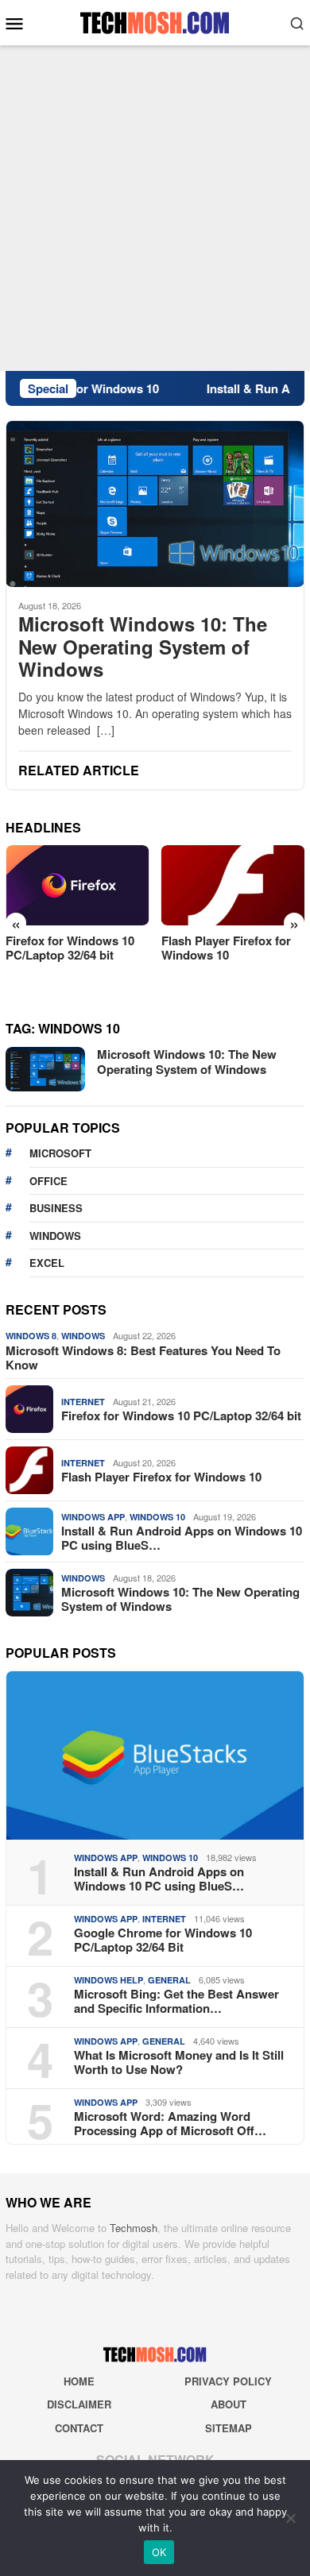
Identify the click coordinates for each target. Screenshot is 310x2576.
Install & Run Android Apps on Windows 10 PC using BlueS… (182, 1538)
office (48, 1181)
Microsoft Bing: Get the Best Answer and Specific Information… (176, 2001)
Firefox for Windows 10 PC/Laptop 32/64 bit (70, 948)
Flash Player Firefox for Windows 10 (226, 948)
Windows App (93, 1517)
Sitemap (229, 2428)
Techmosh (134, 2228)
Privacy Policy (228, 2381)
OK (159, 2552)
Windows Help (108, 1980)
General (169, 1980)
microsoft (60, 1153)
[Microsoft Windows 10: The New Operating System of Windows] (155, 504)
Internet (83, 1402)
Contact (79, 2428)
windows (55, 1236)
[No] (290, 2518)
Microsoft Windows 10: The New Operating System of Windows (143, 647)
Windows (83, 1336)
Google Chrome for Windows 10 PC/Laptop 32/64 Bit (163, 1940)
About (229, 2404)
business (56, 1208)
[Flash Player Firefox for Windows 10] (233, 885)
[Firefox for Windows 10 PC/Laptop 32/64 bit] (77, 885)
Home (79, 2381)
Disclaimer (79, 2404)
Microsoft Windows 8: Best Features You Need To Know (143, 1358)
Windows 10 (157, 1517)
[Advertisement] (155, 208)
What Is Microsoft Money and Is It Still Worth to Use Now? (179, 2062)
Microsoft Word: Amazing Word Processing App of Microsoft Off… (170, 2123)
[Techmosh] (155, 21)
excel (47, 1263)
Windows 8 (31, 1336)
